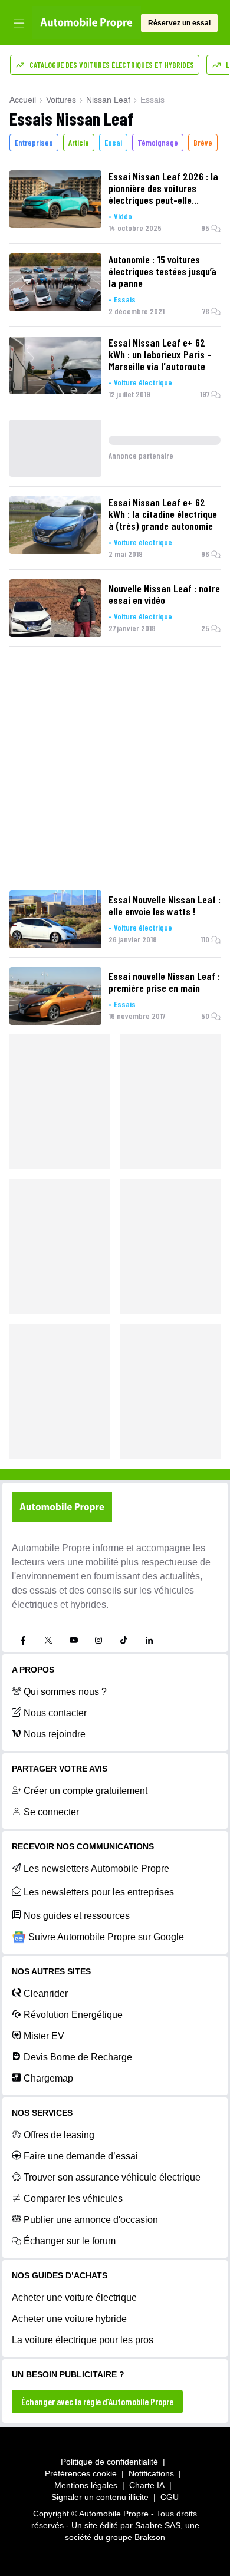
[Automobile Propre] (86, 23)
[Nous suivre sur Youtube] (74, 1640)
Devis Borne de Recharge (78, 2057)
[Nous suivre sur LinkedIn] (149, 1640)
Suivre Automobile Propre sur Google (106, 1937)
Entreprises (34, 142)
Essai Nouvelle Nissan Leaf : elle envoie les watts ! (165, 905)
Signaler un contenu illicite (100, 2497)
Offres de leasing (59, 2135)
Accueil (23, 100)
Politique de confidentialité (109, 2462)
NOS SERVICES (42, 2113)
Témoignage (158, 142)
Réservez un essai (179, 23)
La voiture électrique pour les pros (83, 2340)
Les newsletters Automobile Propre (96, 1868)
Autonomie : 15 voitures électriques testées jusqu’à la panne (162, 271)
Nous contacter (55, 1713)
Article (79, 142)
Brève (203, 142)
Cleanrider (46, 1993)
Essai (113, 142)
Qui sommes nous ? (65, 1692)
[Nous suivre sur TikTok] (124, 1640)
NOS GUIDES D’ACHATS (60, 2275)
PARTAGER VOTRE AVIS (60, 1769)
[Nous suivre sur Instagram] (98, 1640)
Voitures (61, 100)
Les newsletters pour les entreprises (99, 1892)
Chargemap (48, 2078)
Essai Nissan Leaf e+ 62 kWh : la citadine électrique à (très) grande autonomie (163, 514)
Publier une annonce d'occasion (91, 2220)
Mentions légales (86, 2485)
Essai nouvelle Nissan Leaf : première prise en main (164, 982)
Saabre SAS (158, 2525)
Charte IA (147, 2485)
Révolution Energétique (73, 2015)
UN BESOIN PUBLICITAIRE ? (68, 2374)
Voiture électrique (143, 382)
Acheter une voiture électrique (74, 2298)
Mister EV (44, 2036)
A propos (33, 1670)
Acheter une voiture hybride (69, 2319)
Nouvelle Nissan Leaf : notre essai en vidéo (164, 594)
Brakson (150, 2537)
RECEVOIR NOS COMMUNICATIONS (83, 1846)
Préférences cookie (81, 2473)
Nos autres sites (51, 1971)
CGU (170, 2497)
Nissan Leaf (108, 100)
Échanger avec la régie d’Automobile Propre (97, 2401)
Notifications (151, 2473)
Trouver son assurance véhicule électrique (112, 2177)
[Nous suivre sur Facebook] (23, 1640)
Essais (125, 299)
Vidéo (123, 216)
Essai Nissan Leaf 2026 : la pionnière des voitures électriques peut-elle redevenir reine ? (163, 188)
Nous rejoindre (55, 1734)
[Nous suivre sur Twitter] (48, 1640)
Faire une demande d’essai (81, 2156)
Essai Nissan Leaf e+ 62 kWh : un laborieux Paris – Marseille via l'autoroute (160, 354)
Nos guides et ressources (77, 1916)
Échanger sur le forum (70, 2241)
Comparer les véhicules (73, 2199)
